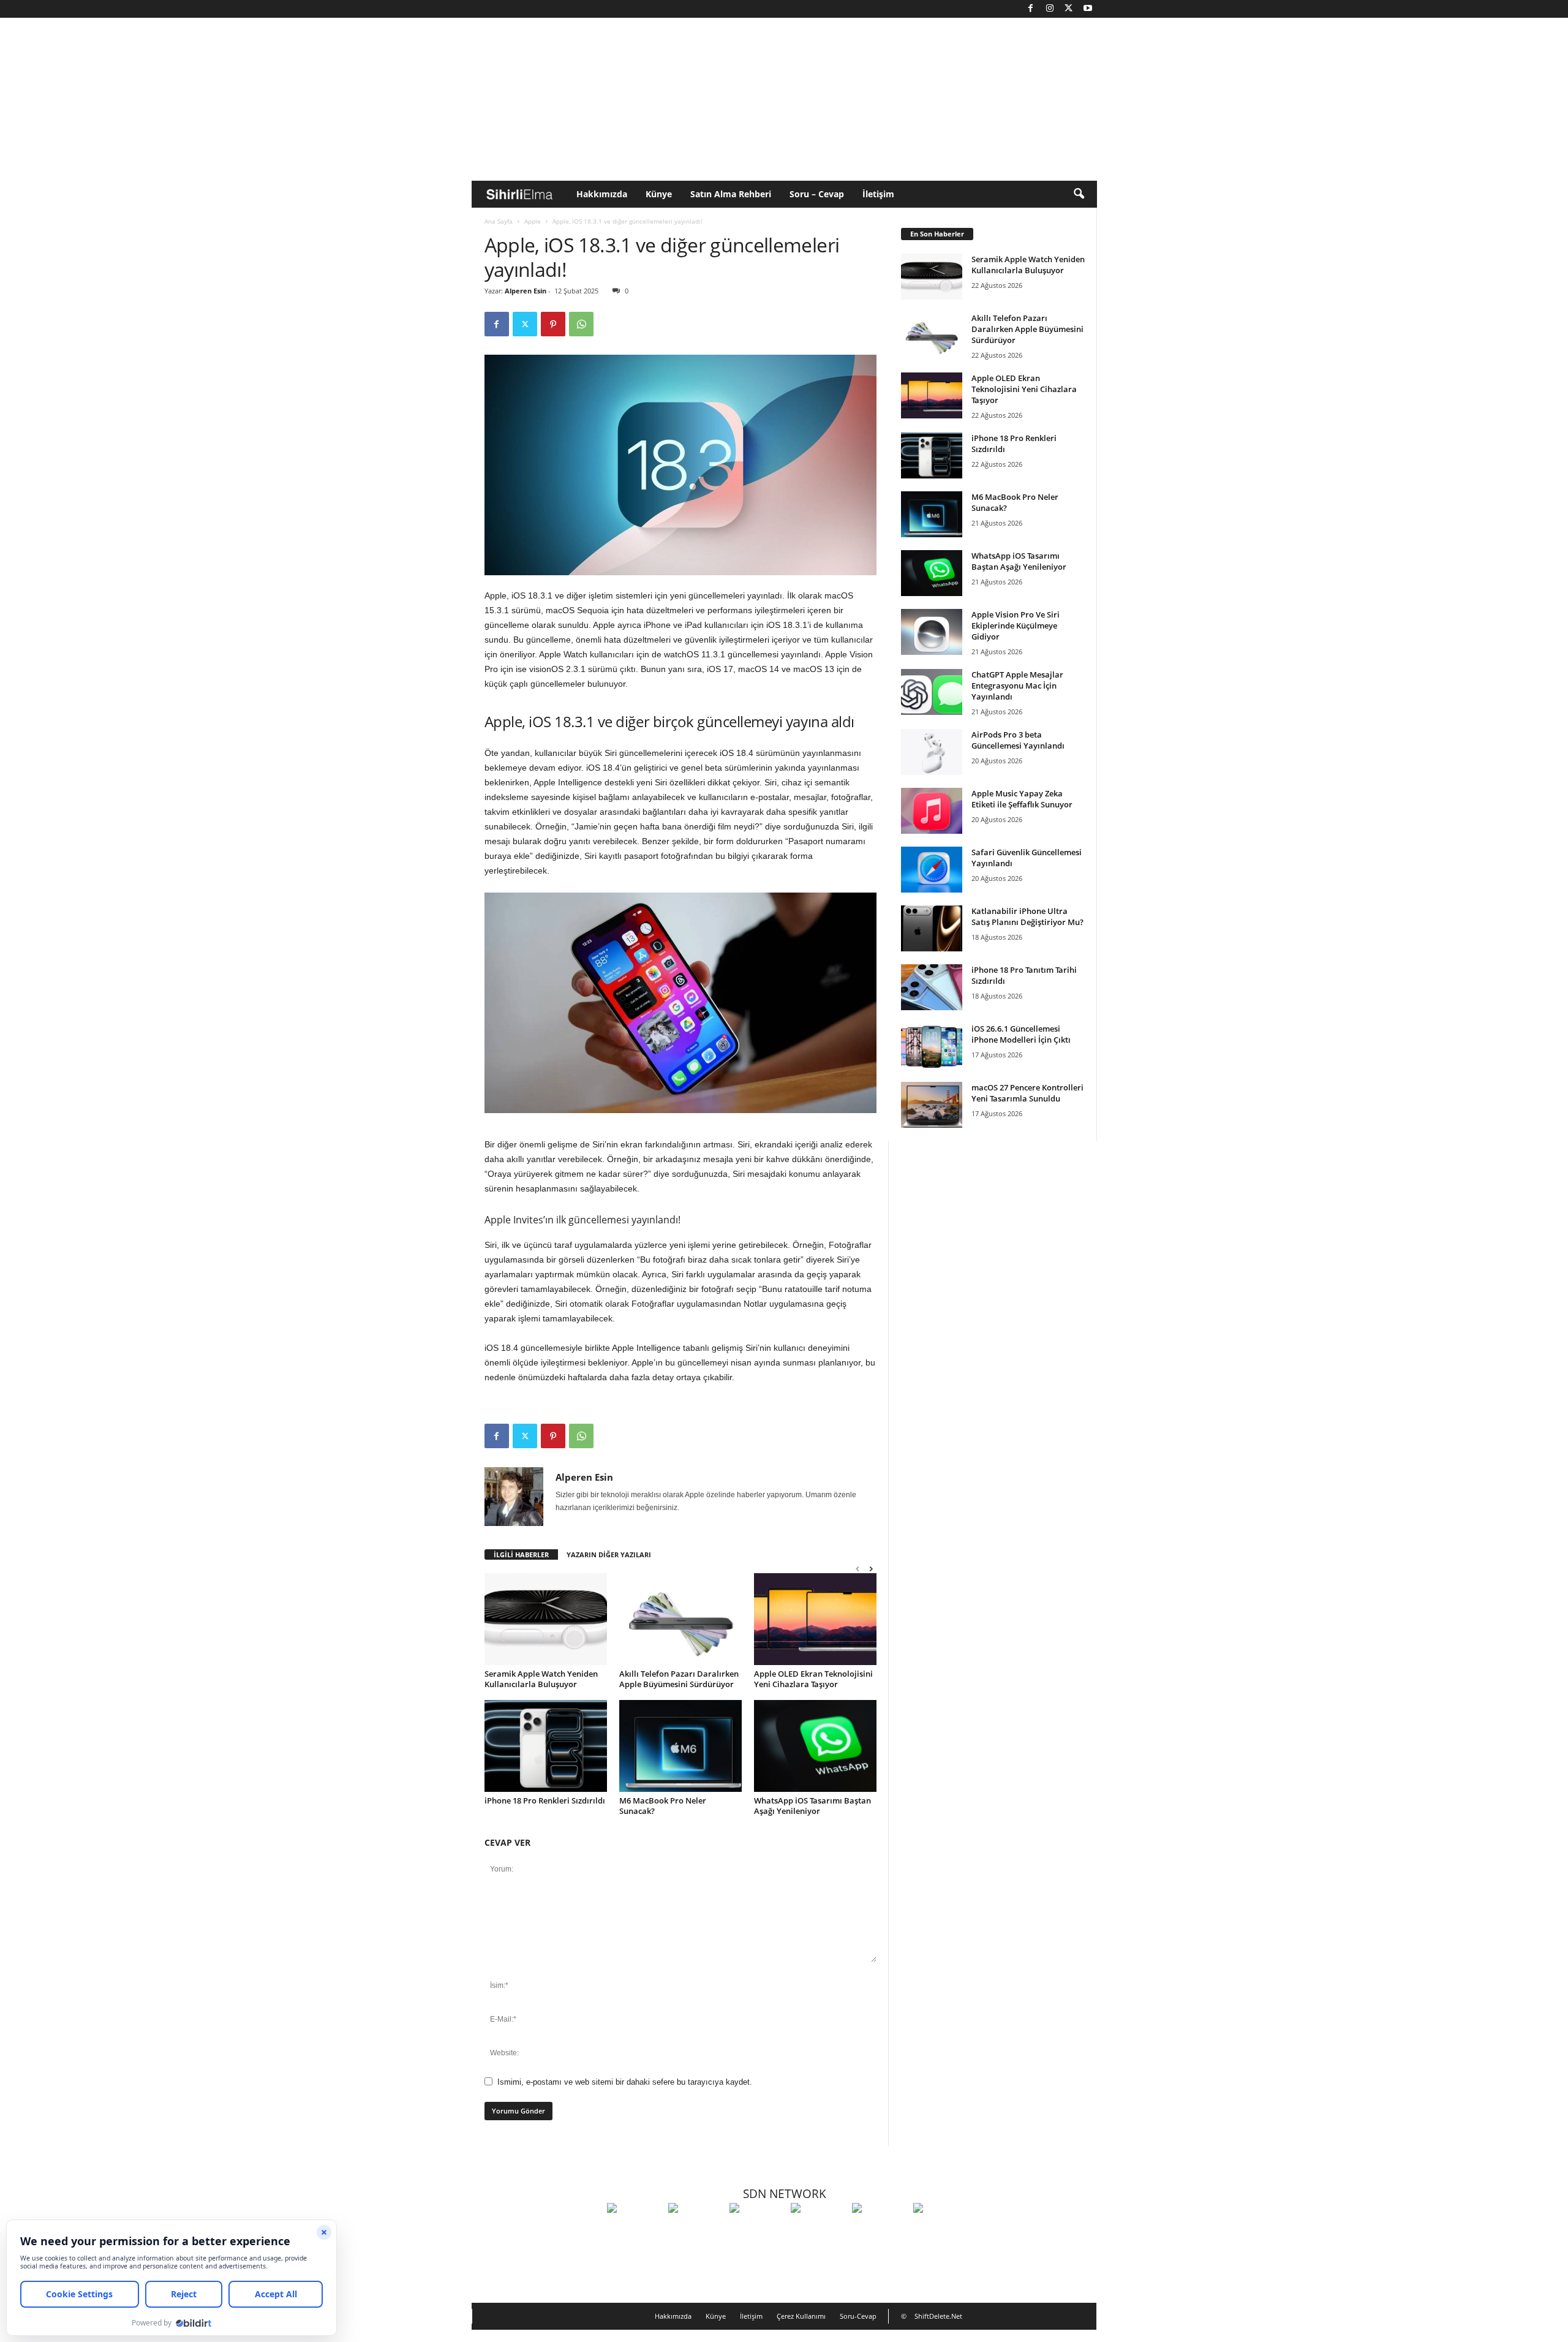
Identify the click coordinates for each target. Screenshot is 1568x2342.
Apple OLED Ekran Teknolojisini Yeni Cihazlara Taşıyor (813, 1679)
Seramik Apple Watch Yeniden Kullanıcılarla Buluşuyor (541, 1679)
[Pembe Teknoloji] (880, 2231)
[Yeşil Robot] (757, 2231)
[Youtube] (1088, 9)
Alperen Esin (526, 291)
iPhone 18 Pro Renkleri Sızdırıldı (545, 1800)
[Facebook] (1031, 9)
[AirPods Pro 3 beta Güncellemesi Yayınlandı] (932, 752)
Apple (533, 221)
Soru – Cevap (817, 194)
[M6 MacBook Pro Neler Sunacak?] (680, 1746)
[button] (1079, 194)
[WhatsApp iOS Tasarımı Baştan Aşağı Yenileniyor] (815, 1746)
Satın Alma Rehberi (731, 194)
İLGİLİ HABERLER (521, 1554)
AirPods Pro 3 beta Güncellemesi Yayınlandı (1018, 740)
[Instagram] (1050, 9)
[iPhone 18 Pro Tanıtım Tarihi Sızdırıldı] (932, 987)
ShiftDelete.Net (938, 2316)
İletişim (878, 194)
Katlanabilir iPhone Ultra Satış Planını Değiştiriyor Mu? (1027, 916)
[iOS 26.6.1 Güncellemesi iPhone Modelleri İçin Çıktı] (932, 1046)
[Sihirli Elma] (696, 2231)
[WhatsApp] (581, 324)
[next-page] (871, 1569)
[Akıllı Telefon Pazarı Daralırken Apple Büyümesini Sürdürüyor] (680, 1619)
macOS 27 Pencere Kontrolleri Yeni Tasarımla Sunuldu (1027, 1093)
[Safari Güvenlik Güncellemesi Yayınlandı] (932, 870)
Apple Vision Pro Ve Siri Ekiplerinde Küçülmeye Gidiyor (1016, 625)
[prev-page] (858, 1569)
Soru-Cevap (858, 2316)
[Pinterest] (553, 324)
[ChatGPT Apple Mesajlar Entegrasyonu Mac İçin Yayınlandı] (932, 692)
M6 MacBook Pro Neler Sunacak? (663, 1806)
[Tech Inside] (818, 2231)
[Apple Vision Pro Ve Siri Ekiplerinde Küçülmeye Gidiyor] (932, 632)
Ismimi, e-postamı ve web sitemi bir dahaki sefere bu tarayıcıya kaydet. (625, 2082)
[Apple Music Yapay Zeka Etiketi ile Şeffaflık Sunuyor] (932, 811)
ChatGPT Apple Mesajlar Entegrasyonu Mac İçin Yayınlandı (1017, 686)
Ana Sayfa (499, 221)
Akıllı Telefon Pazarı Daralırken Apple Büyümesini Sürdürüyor (679, 1679)
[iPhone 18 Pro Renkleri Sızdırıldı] (546, 1746)
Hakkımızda (602, 194)
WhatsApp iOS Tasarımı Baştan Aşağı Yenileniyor (812, 1806)
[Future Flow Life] (941, 2231)
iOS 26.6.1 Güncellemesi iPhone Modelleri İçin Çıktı (1021, 1034)
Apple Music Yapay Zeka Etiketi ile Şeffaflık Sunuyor (1022, 799)
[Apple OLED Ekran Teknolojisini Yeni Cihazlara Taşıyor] (815, 1619)
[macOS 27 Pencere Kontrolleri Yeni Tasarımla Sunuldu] (932, 1105)
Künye (659, 194)
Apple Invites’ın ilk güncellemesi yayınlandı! (582, 1220)
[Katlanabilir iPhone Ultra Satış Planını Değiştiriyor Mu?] (932, 928)
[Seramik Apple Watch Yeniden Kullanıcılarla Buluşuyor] (546, 1619)
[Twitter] (1069, 9)
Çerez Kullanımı (801, 2316)
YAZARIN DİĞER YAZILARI (609, 1554)
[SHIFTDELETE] (635, 2231)
